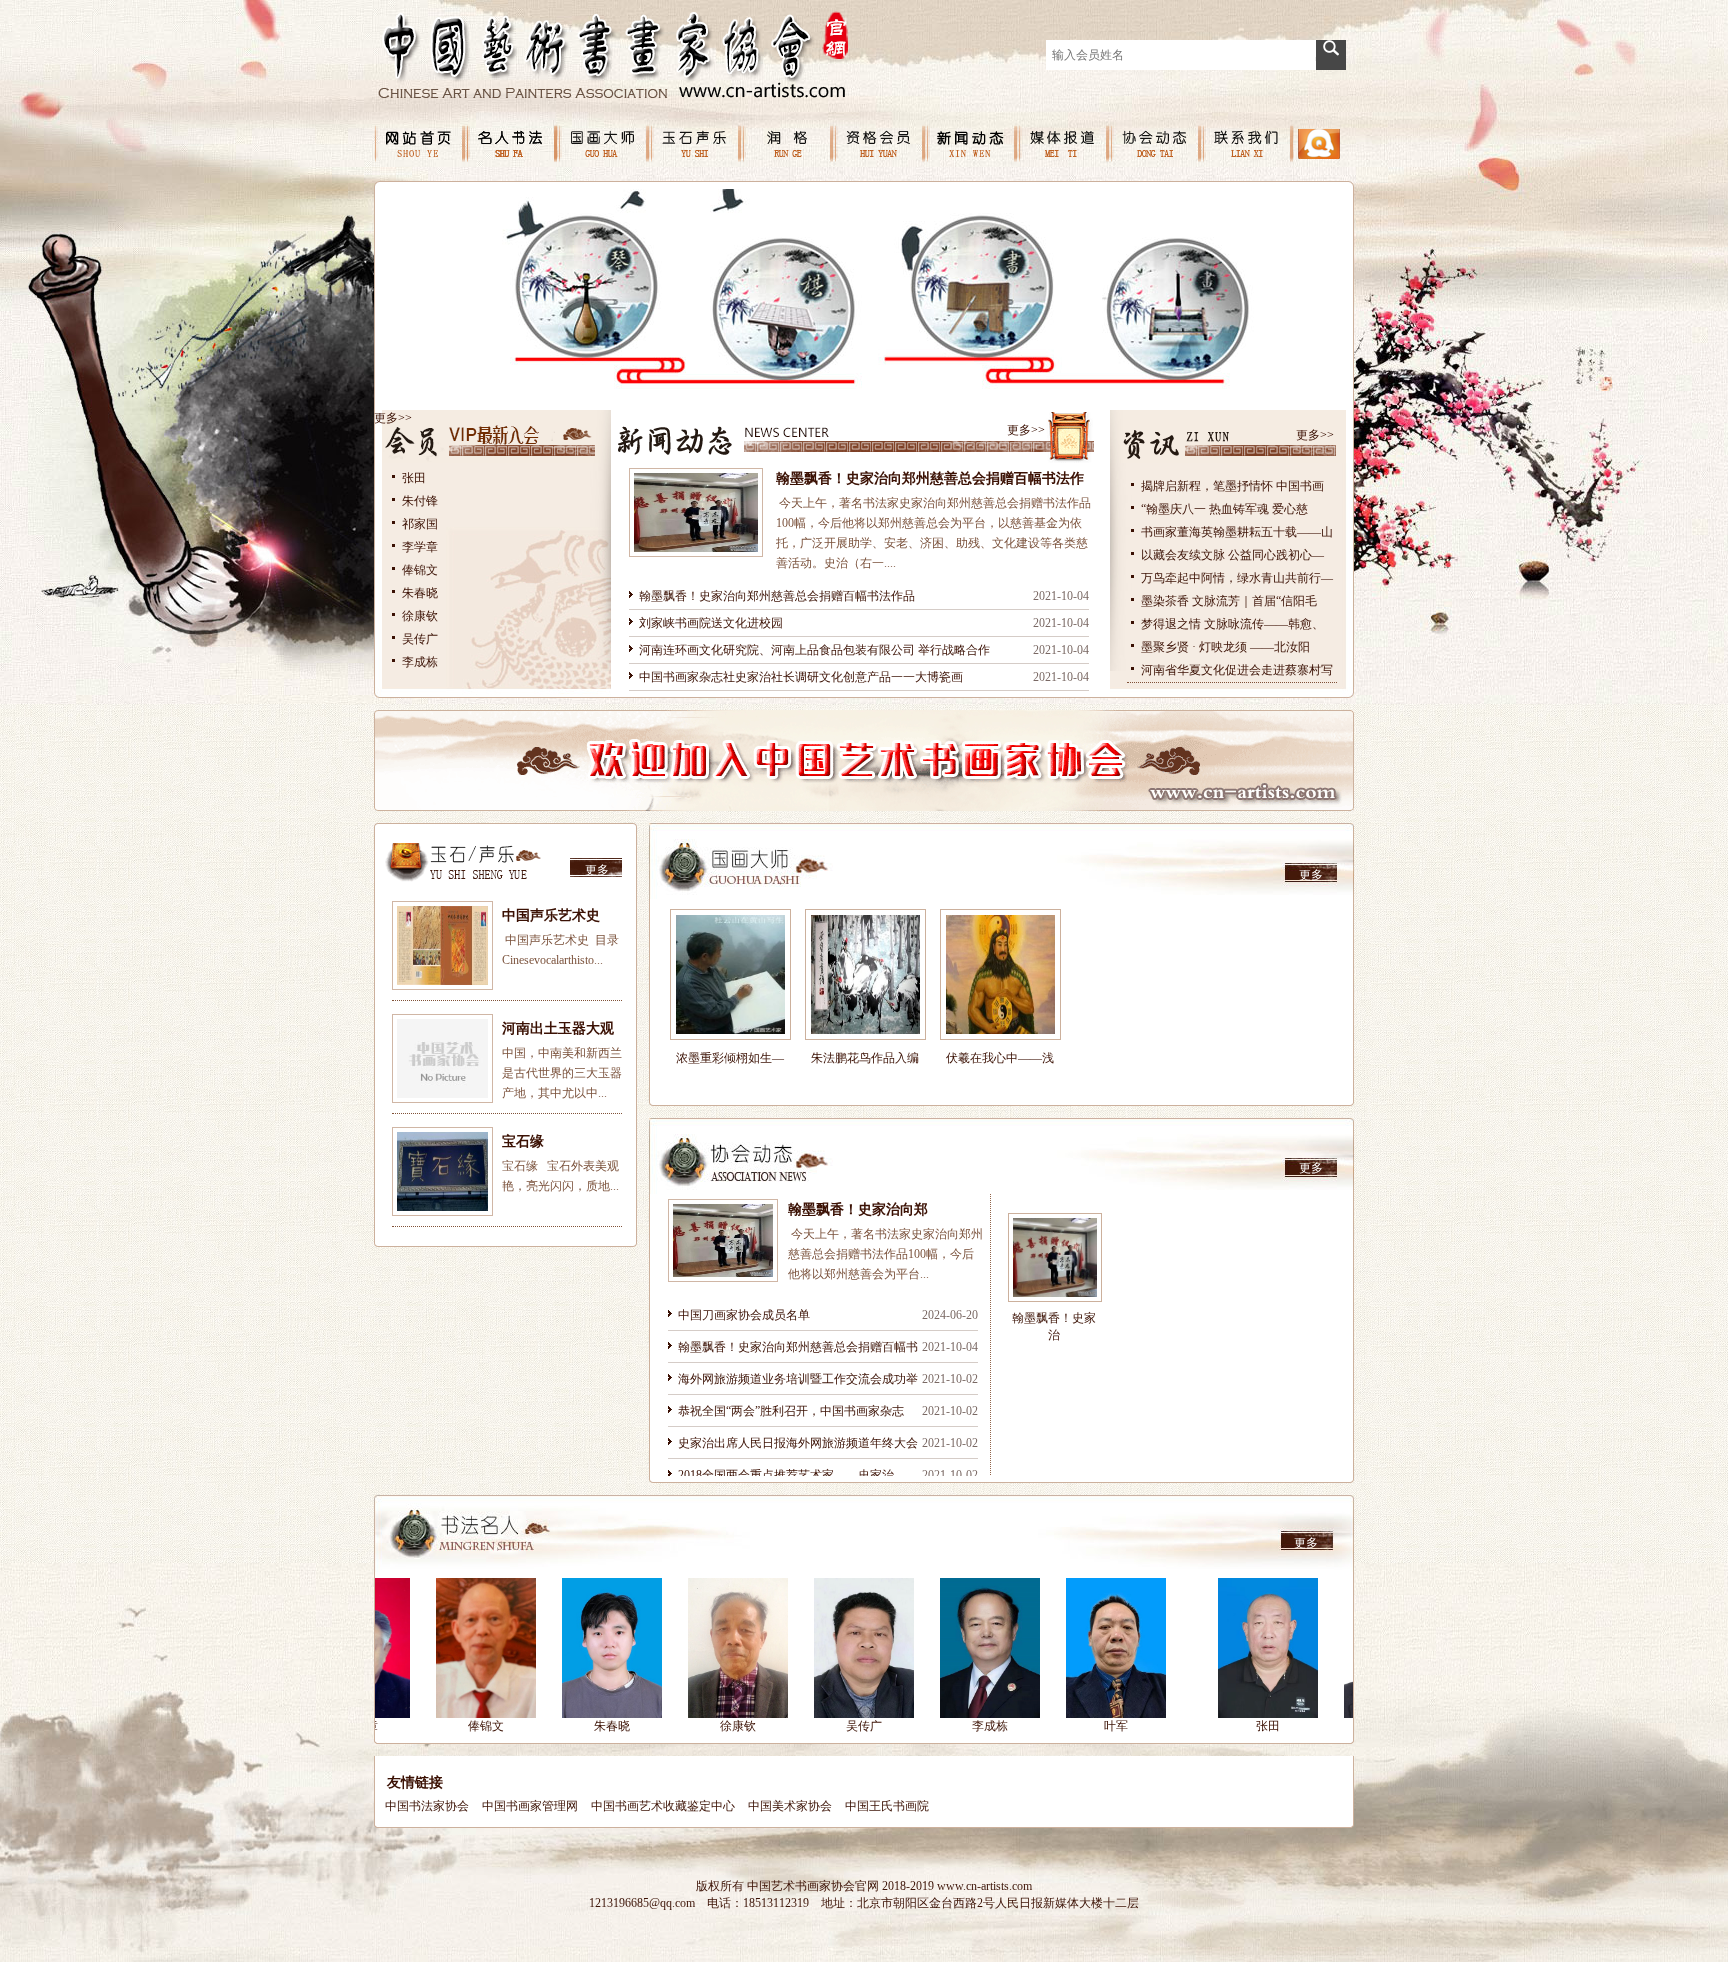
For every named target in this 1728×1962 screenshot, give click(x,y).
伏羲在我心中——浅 (1000, 1058)
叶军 (979, 1726)
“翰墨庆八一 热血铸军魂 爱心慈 (1224, 509)
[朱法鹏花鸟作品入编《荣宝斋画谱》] (865, 974)
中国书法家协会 (427, 1806)
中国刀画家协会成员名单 (744, 1315)
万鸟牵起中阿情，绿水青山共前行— (1237, 578)
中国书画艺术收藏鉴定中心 (663, 1806)
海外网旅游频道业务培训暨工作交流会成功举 (798, 1379)
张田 (414, 478)
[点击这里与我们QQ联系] (1319, 155)
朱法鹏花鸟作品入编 (865, 1058)
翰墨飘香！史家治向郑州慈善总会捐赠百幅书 (798, 1347)
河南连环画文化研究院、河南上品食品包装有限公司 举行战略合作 (814, 650)
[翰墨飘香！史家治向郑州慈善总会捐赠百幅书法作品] (723, 1240)
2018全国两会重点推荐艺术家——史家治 (786, 1475)
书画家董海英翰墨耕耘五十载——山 (1237, 532)
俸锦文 (420, 570)
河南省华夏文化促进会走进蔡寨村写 (1237, 670)
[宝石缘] (442, 1171)
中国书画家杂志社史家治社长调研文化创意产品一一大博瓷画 (801, 677)
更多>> (393, 418)
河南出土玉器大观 (558, 1028)
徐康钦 (420, 616)
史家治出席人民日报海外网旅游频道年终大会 (798, 1443)
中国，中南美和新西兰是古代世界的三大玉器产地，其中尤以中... (562, 1073)
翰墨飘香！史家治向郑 (858, 1209)
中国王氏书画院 (887, 1806)
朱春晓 (420, 593)
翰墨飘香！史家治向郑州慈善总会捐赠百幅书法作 (930, 478)
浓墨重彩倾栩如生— (730, 1058)
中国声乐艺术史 (551, 915)
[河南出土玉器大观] (442, 1058)
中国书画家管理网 (530, 1806)
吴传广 (420, 639)
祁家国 (420, 524)
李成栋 (420, 662)
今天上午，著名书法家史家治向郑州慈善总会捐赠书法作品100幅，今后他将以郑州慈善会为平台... (885, 1254)
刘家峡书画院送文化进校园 (711, 623)
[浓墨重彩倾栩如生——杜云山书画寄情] (730, 974)
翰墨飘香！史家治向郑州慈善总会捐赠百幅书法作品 (777, 596)
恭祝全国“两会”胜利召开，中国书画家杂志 (791, 1411)
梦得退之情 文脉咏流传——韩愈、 (1232, 624)
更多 (597, 870)
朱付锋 (420, 501)
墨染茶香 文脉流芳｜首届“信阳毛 (1229, 601)
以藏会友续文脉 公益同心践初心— (1232, 555)
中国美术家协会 (790, 1806)
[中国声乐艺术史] (442, 945)
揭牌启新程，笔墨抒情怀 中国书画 (1232, 486)
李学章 (420, 547)
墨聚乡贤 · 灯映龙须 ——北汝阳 (1225, 647)
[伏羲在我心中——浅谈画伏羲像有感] (1000, 974)
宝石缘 (523, 1141)
